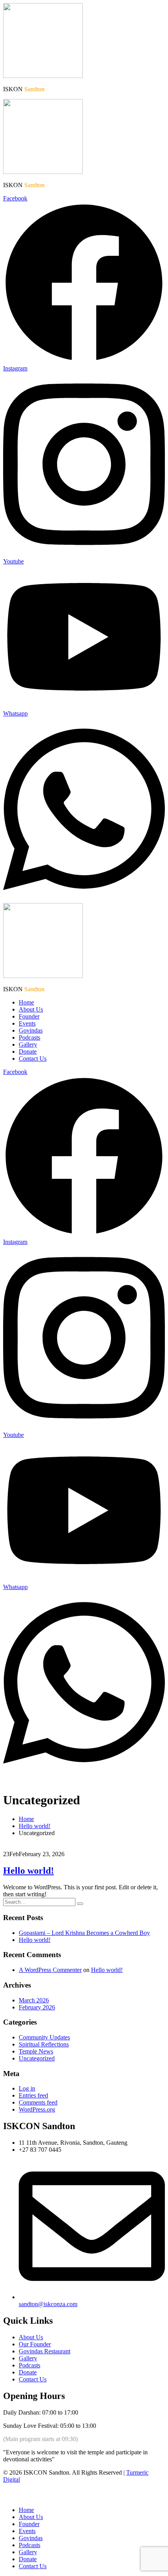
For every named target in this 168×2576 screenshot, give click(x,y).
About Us (31, 1009)
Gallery (28, 1044)
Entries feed (33, 2095)
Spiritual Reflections (44, 2044)
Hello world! (29, 1871)
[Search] (80, 1904)
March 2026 (34, 2000)
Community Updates (44, 2037)
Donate (28, 1051)
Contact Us (33, 1059)
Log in (27, 2088)
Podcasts (29, 1037)
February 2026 (37, 2007)
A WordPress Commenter (50, 1970)
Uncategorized (37, 2058)
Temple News (36, 2051)
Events (27, 1023)
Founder (29, 1016)
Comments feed (38, 2102)
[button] (8, 2497)
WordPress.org (37, 2109)
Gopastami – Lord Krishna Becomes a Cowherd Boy (84, 1933)
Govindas (31, 1030)
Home (26, 1002)
